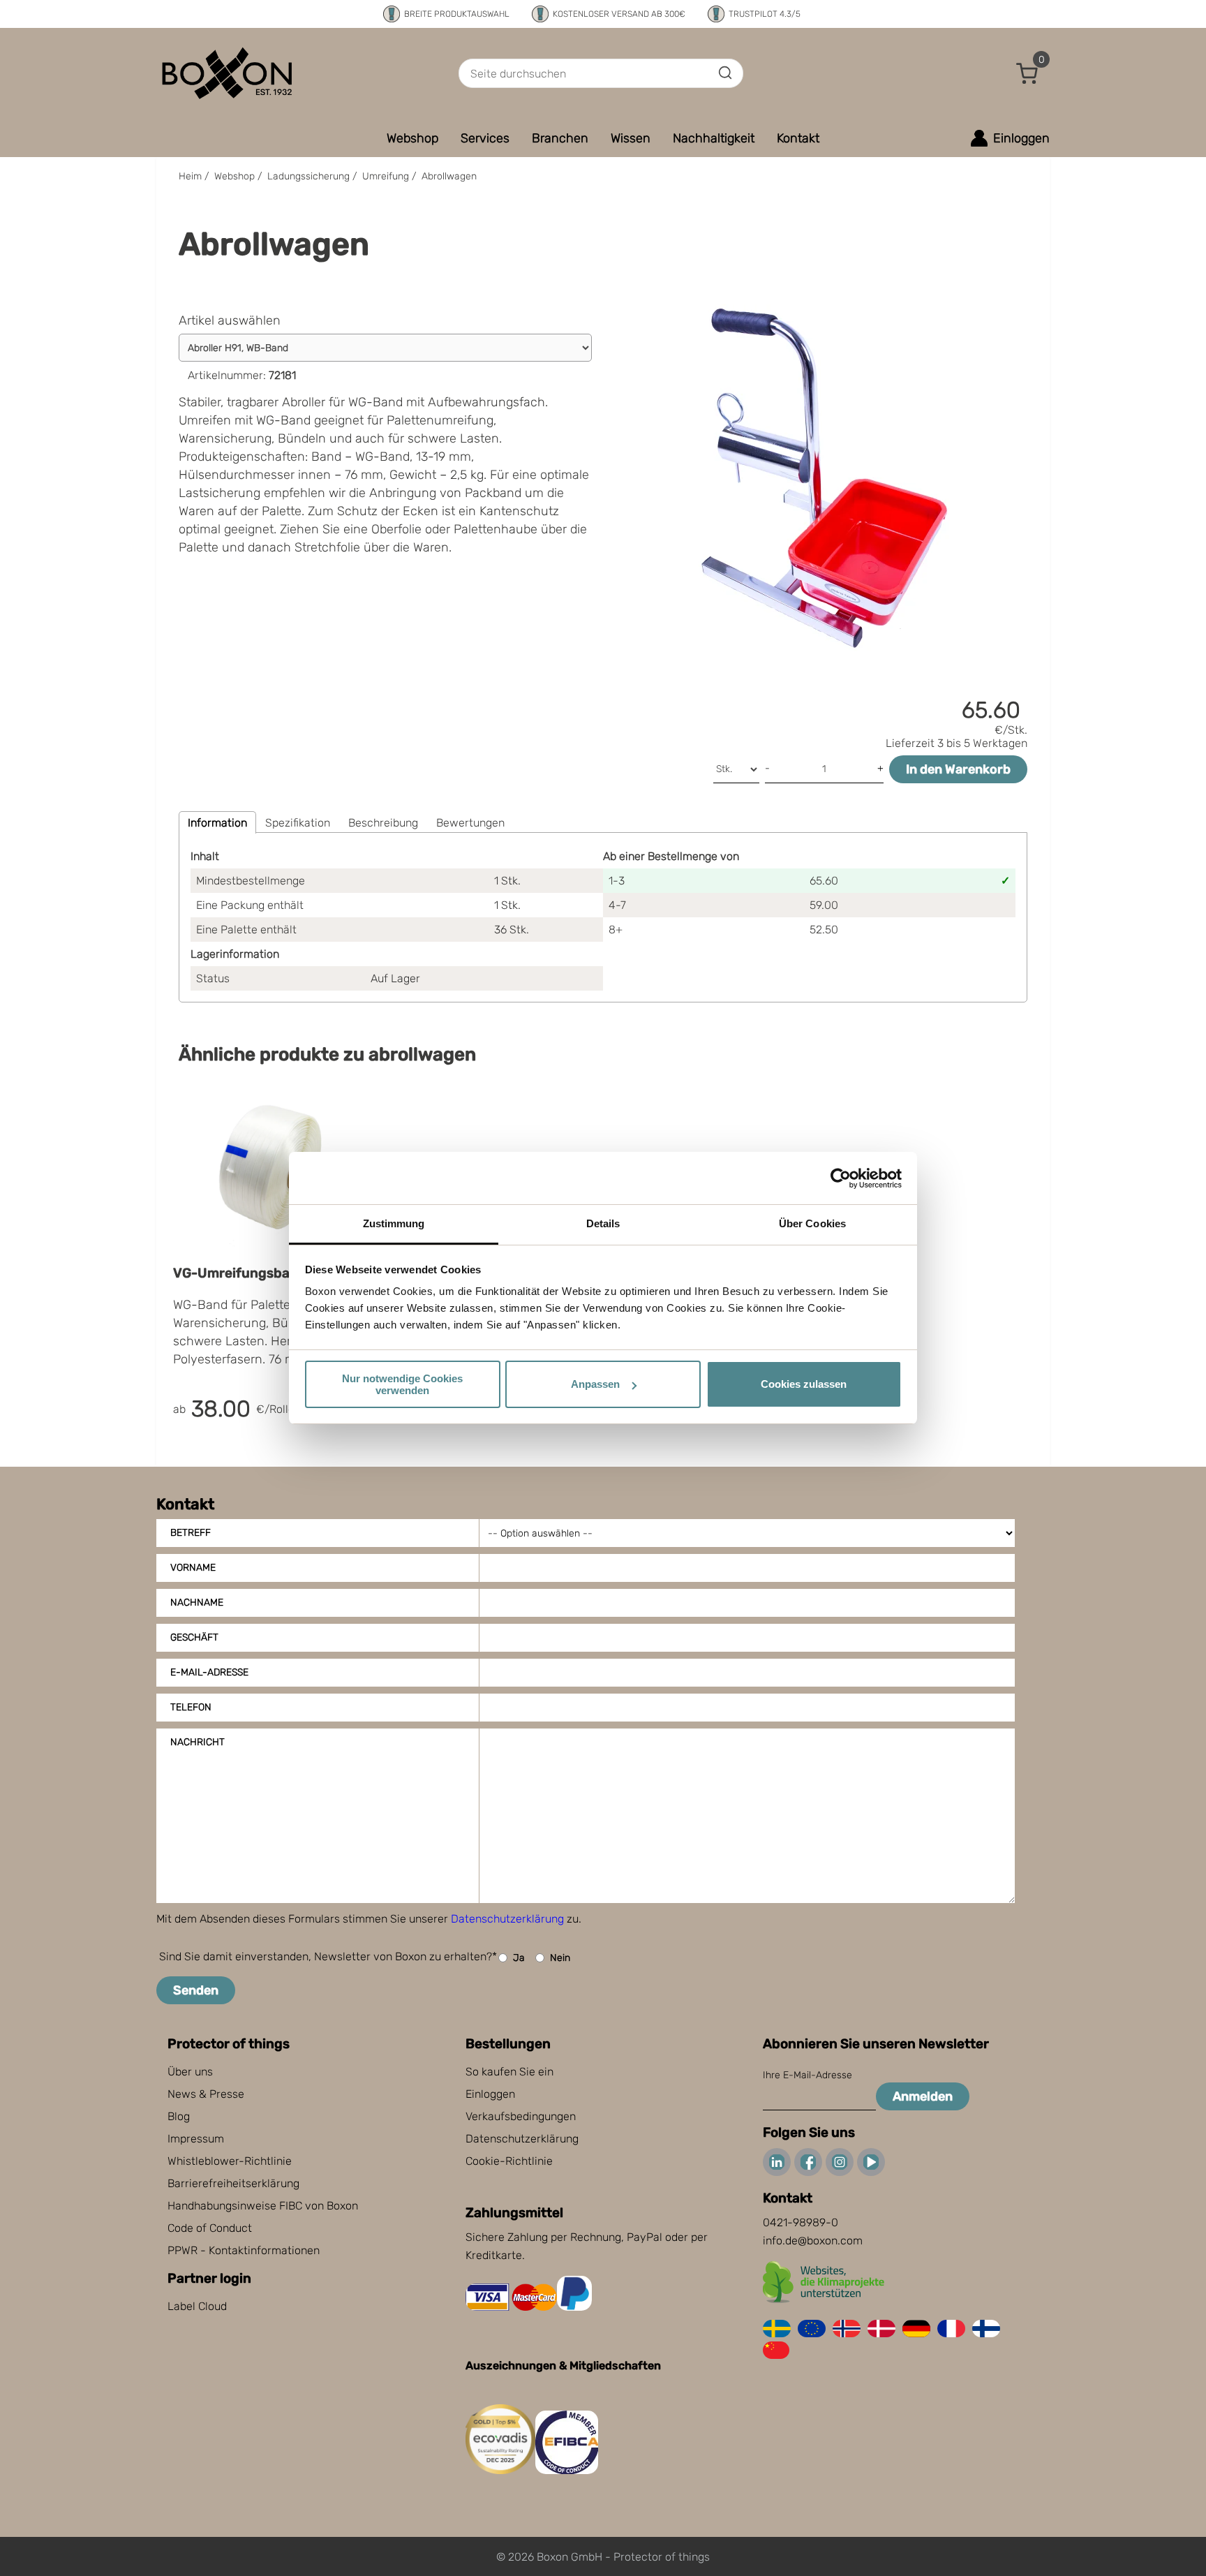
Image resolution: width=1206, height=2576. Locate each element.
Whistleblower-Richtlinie (230, 2161)
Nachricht (198, 1742)
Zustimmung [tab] (394, 1223)
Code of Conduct (210, 2228)
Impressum (196, 2139)
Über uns (190, 2072)
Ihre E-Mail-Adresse (807, 2075)
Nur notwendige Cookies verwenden (402, 1384)
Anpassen (595, 1384)
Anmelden (923, 2096)
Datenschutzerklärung (507, 1919)
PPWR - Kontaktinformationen (244, 2250)
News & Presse (206, 2094)
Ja (519, 1958)
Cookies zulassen (804, 1384)
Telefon (191, 1707)
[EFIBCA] (567, 2470)
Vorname (193, 1568)
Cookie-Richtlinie (509, 2161)
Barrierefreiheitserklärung (233, 2183)
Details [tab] (603, 1223)
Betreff (191, 1533)
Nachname (197, 1602)
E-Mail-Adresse (209, 1672)
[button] (1027, 73)
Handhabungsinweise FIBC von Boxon (263, 2206)
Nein (560, 1958)
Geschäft (194, 1637)
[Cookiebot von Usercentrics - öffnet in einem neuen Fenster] (841, 1178)
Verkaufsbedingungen (521, 2116)
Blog (179, 2116)
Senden (196, 1990)
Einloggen (490, 2094)
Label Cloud (197, 2306)
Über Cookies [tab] (812, 1223)
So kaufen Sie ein (509, 2072)
